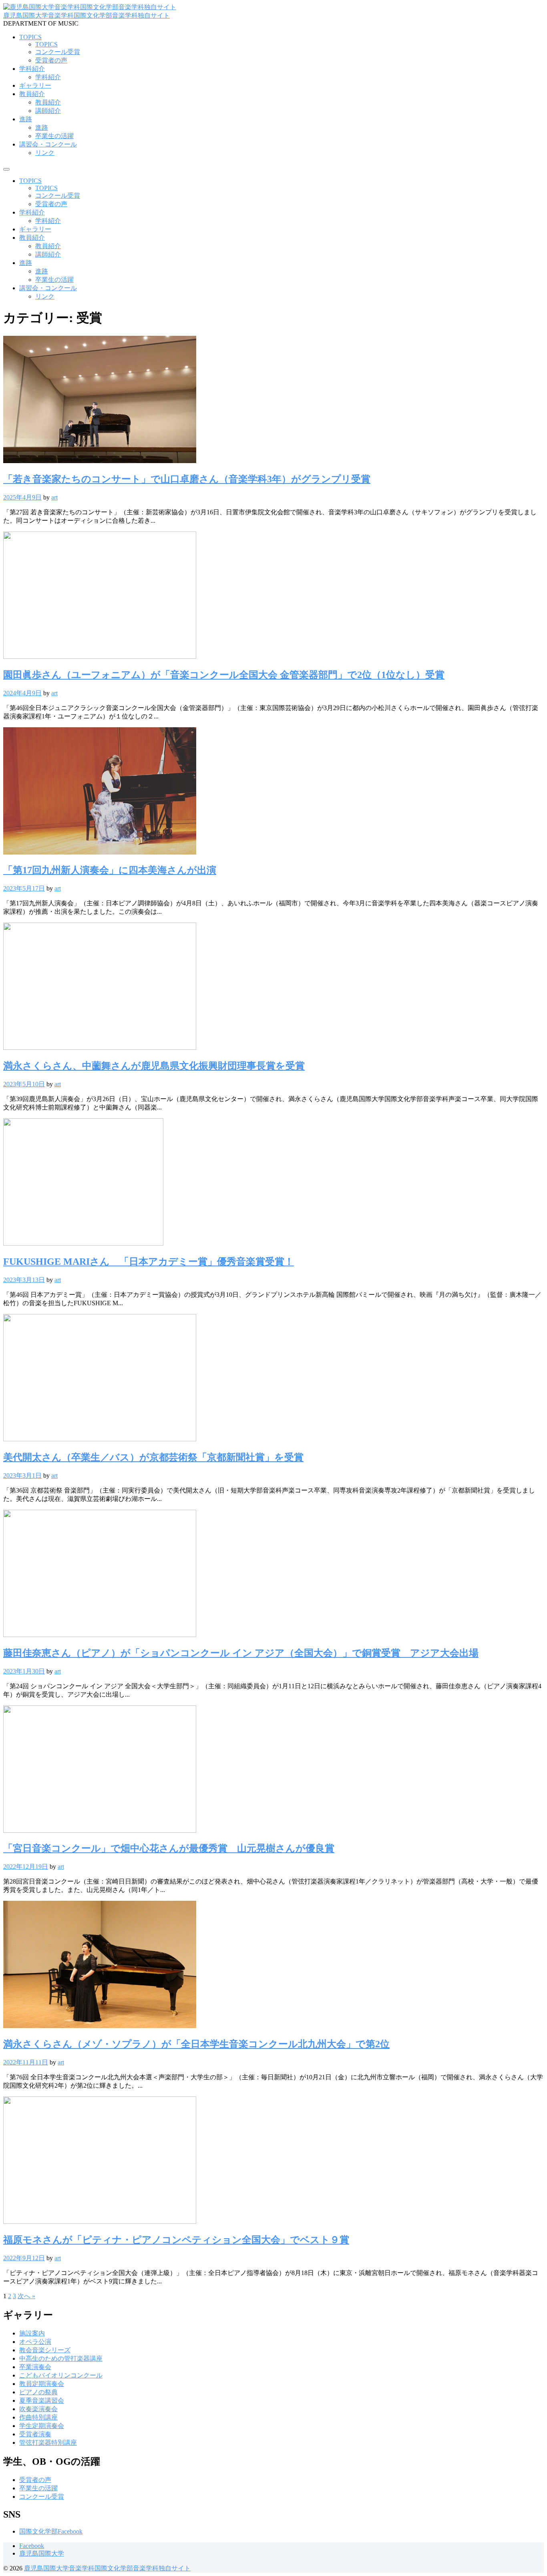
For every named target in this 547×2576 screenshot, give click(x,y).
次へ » (26, 2296)
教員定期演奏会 (42, 2384)
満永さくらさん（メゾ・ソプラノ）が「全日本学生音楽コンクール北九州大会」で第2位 (196, 2044)
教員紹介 (32, 94)
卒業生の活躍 (54, 136)
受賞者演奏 (35, 2434)
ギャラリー (35, 85)
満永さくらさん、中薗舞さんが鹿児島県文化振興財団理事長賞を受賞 (154, 1066)
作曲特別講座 (38, 2417)
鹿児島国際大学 (42, 2553)
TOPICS (30, 37)
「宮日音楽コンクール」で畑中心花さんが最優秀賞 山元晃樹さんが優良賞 (169, 1848)
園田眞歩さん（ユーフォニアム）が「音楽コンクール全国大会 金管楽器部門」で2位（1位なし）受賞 (224, 675)
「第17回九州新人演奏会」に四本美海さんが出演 (110, 870)
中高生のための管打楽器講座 (61, 2358)
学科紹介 (32, 69)
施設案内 (32, 2333)
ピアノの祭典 (38, 2392)
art (54, 497)
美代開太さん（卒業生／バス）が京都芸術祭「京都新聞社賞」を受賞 (153, 1457)
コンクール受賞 (58, 52)
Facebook (32, 2546)
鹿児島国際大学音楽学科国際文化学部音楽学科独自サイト (86, 15)
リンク (45, 153)
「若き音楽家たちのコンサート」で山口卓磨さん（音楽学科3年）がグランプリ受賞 (187, 479)
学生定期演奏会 (42, 2426)
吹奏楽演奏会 (38, 2409)
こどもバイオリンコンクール (61, 2375)
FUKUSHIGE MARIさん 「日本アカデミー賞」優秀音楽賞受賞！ (149, 1262)
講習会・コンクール (48, 144)
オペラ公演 (35, 2342)
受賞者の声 (51, 60)
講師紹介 (48, 111)
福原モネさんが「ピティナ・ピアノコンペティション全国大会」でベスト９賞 (176, 2240)
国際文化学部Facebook (51, 2531)
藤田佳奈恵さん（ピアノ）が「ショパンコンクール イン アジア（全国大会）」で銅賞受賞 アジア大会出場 (241, 1653)
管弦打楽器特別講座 (48, 2443)
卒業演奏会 (35, 2367)
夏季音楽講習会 (42, 2400)
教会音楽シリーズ (45, 2350)
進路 (26, 119)
